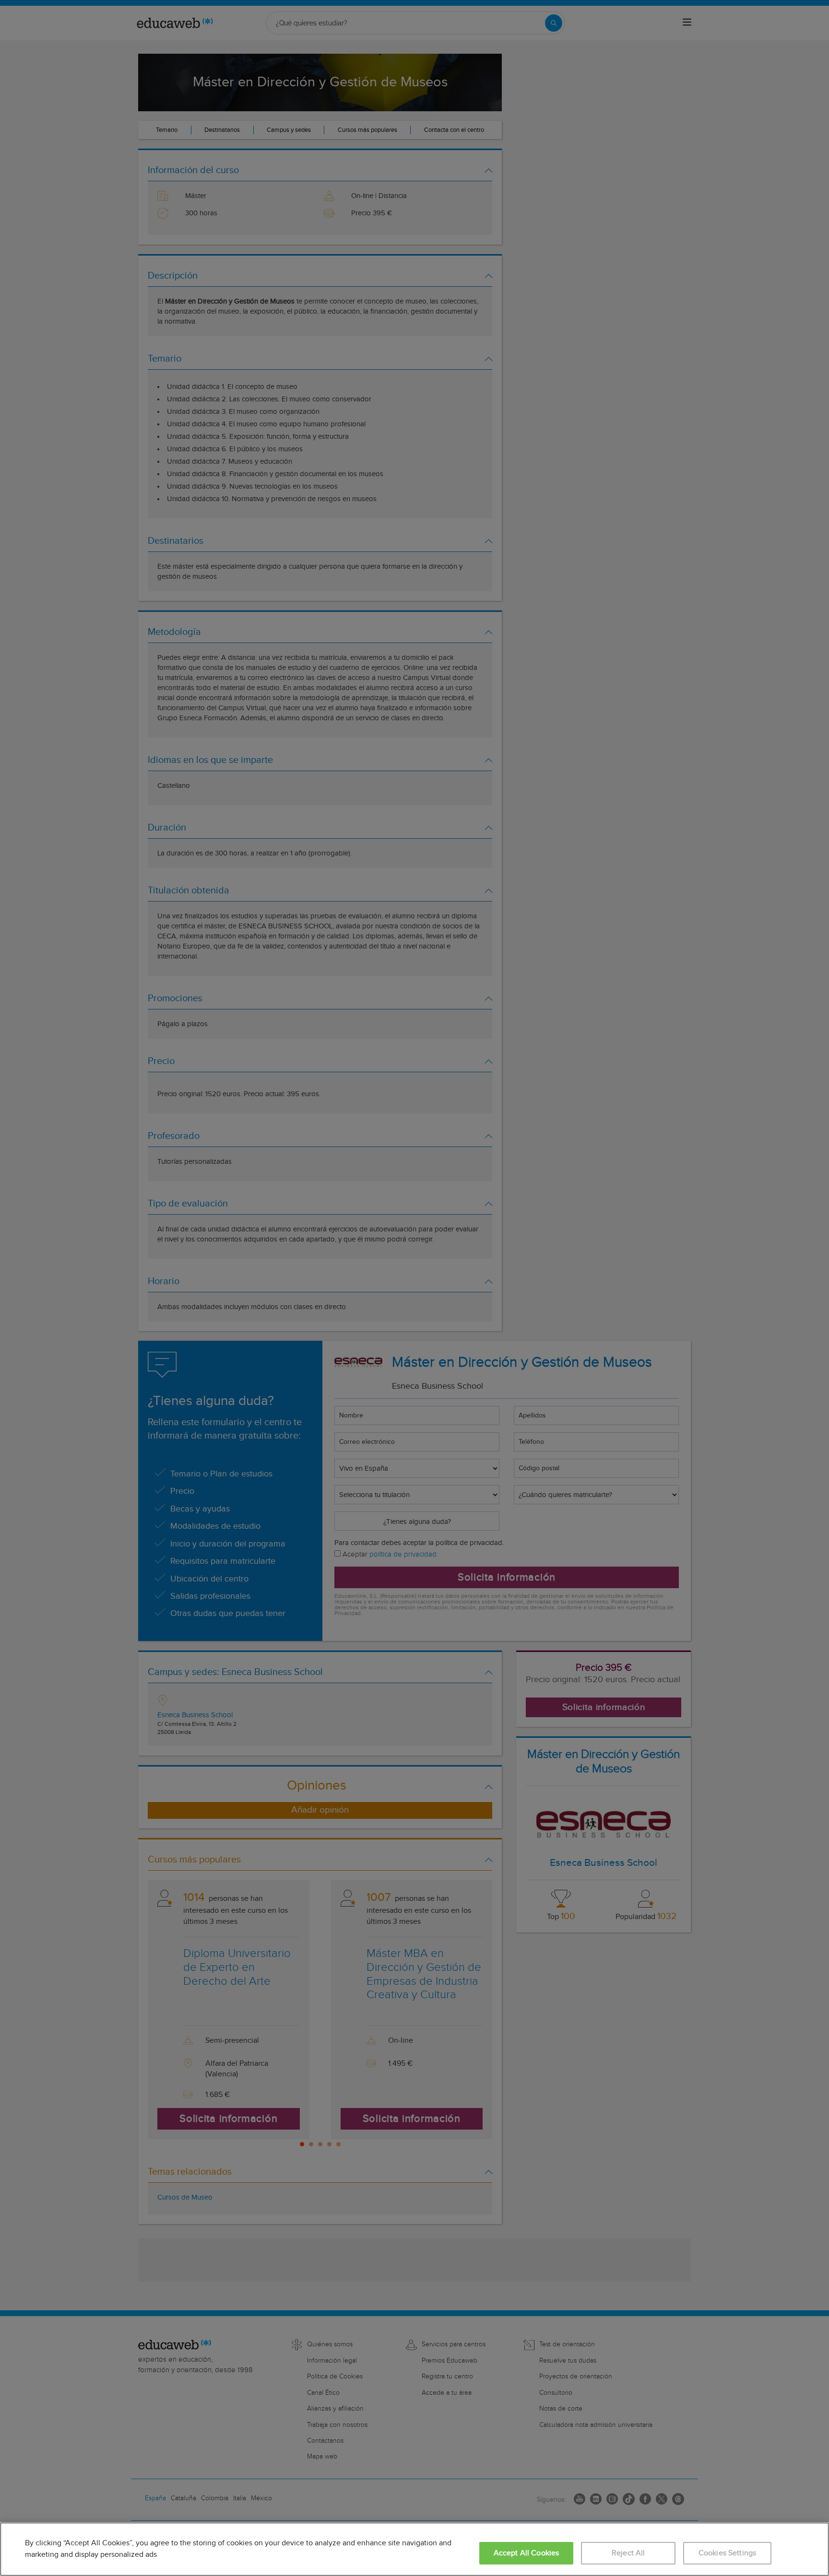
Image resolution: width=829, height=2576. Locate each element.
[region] (414, 2549)
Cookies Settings (728, 2553)
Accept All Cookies (527, 2553)
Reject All (628, 2553)
